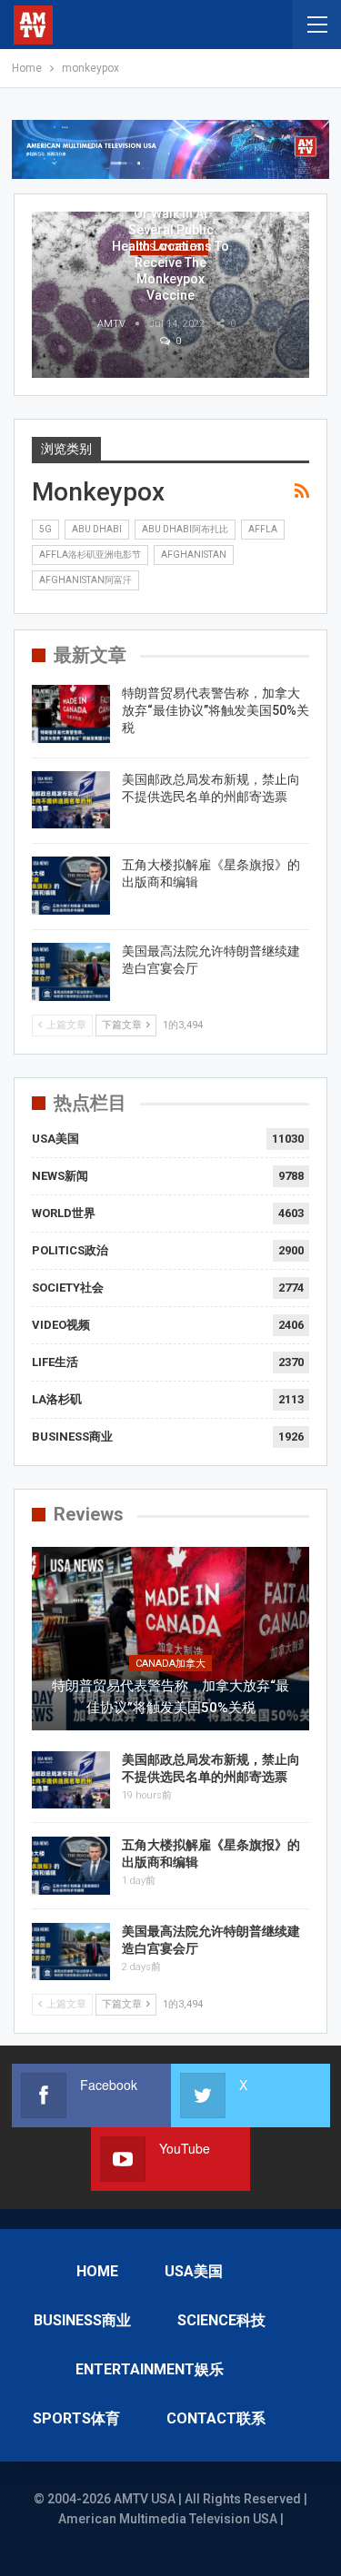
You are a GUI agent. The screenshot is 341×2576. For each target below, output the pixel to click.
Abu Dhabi (97, 529)
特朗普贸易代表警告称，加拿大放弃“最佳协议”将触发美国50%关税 (216, 710)
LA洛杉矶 (57, 1399)
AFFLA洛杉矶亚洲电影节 (90, 555)
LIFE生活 (55, 1362)
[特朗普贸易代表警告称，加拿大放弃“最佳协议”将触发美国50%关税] (71, 714)
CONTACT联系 (216, 2418)
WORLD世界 (64, 1213)
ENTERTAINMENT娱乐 (150, 2369)
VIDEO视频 (61, 1325)
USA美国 (55, 1139)
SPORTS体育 (76, 2418)
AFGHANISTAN (194, 555)
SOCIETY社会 (68, 1288)
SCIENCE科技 (221, 2320)
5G (45, 529)
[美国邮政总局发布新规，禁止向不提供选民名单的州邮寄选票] (71, 800)
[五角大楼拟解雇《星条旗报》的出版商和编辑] (71, 886)
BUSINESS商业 (72, 1437)
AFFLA (263, 529)
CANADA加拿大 (170, 1664)
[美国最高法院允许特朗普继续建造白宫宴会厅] (71, 972)
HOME (97, 2271)
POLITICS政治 (70, 1250)
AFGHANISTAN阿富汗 (85, 580)
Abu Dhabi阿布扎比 (185, 529)
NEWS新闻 (60, 1176)
